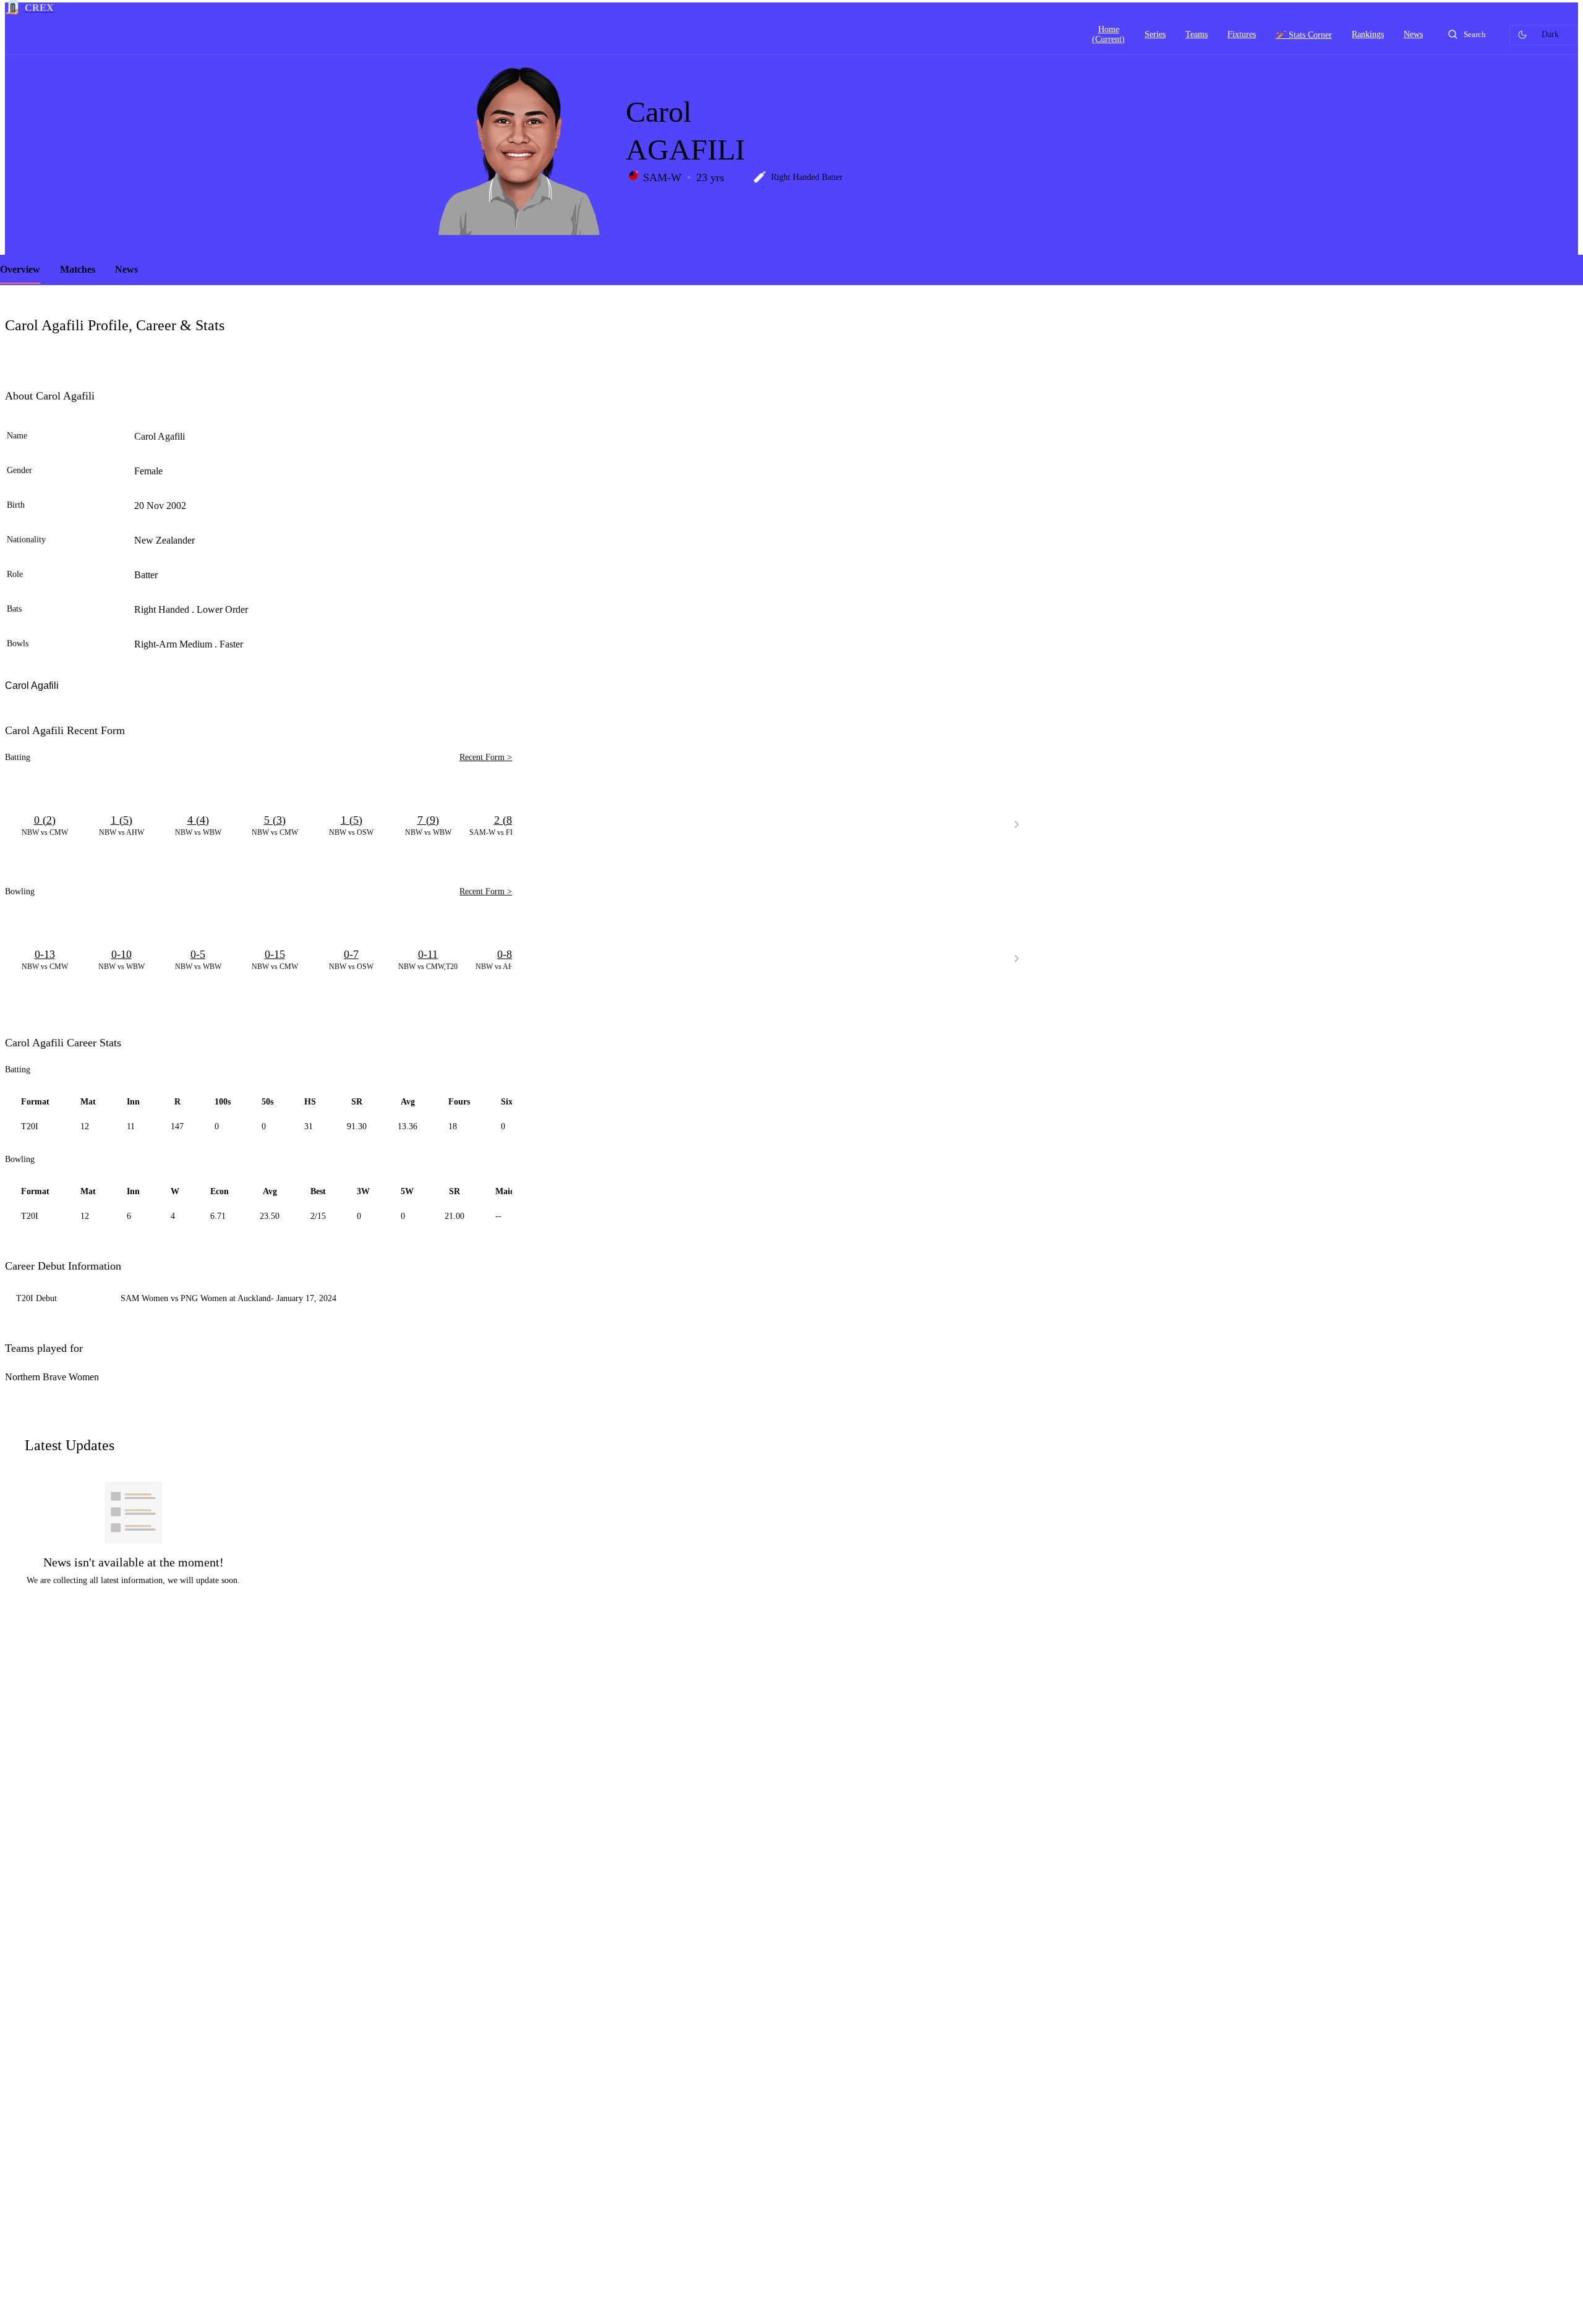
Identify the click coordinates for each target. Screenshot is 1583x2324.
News (126, 269)
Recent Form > (486, 757)
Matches (78, 269)
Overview (20, 269)
